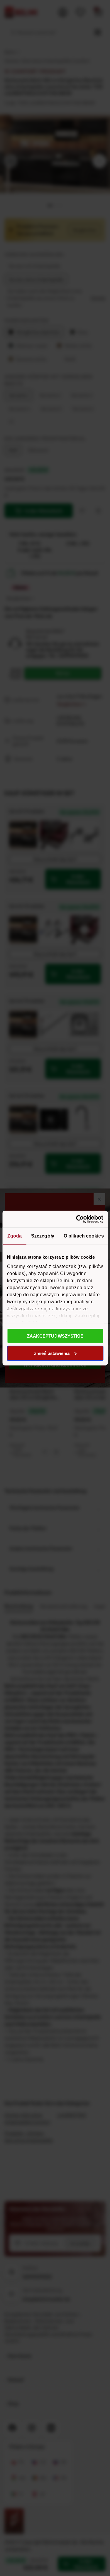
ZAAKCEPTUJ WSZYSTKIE (55, 1336)
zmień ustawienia (52, 1353)
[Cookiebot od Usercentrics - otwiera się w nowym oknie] (78, 1219)
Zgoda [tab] (14, 1236)
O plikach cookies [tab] (83, 1236)
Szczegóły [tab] (43, 1236)
